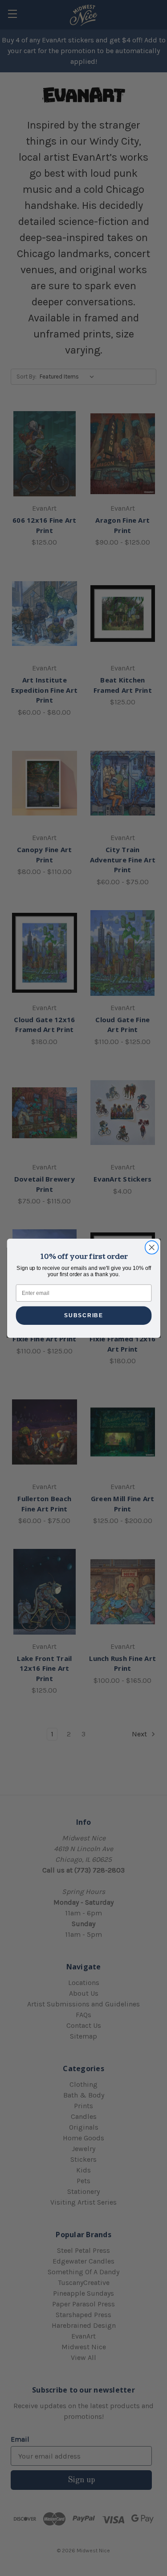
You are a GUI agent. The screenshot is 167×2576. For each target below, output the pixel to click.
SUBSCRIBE (83, 1315)
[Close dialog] (152, 1247)
